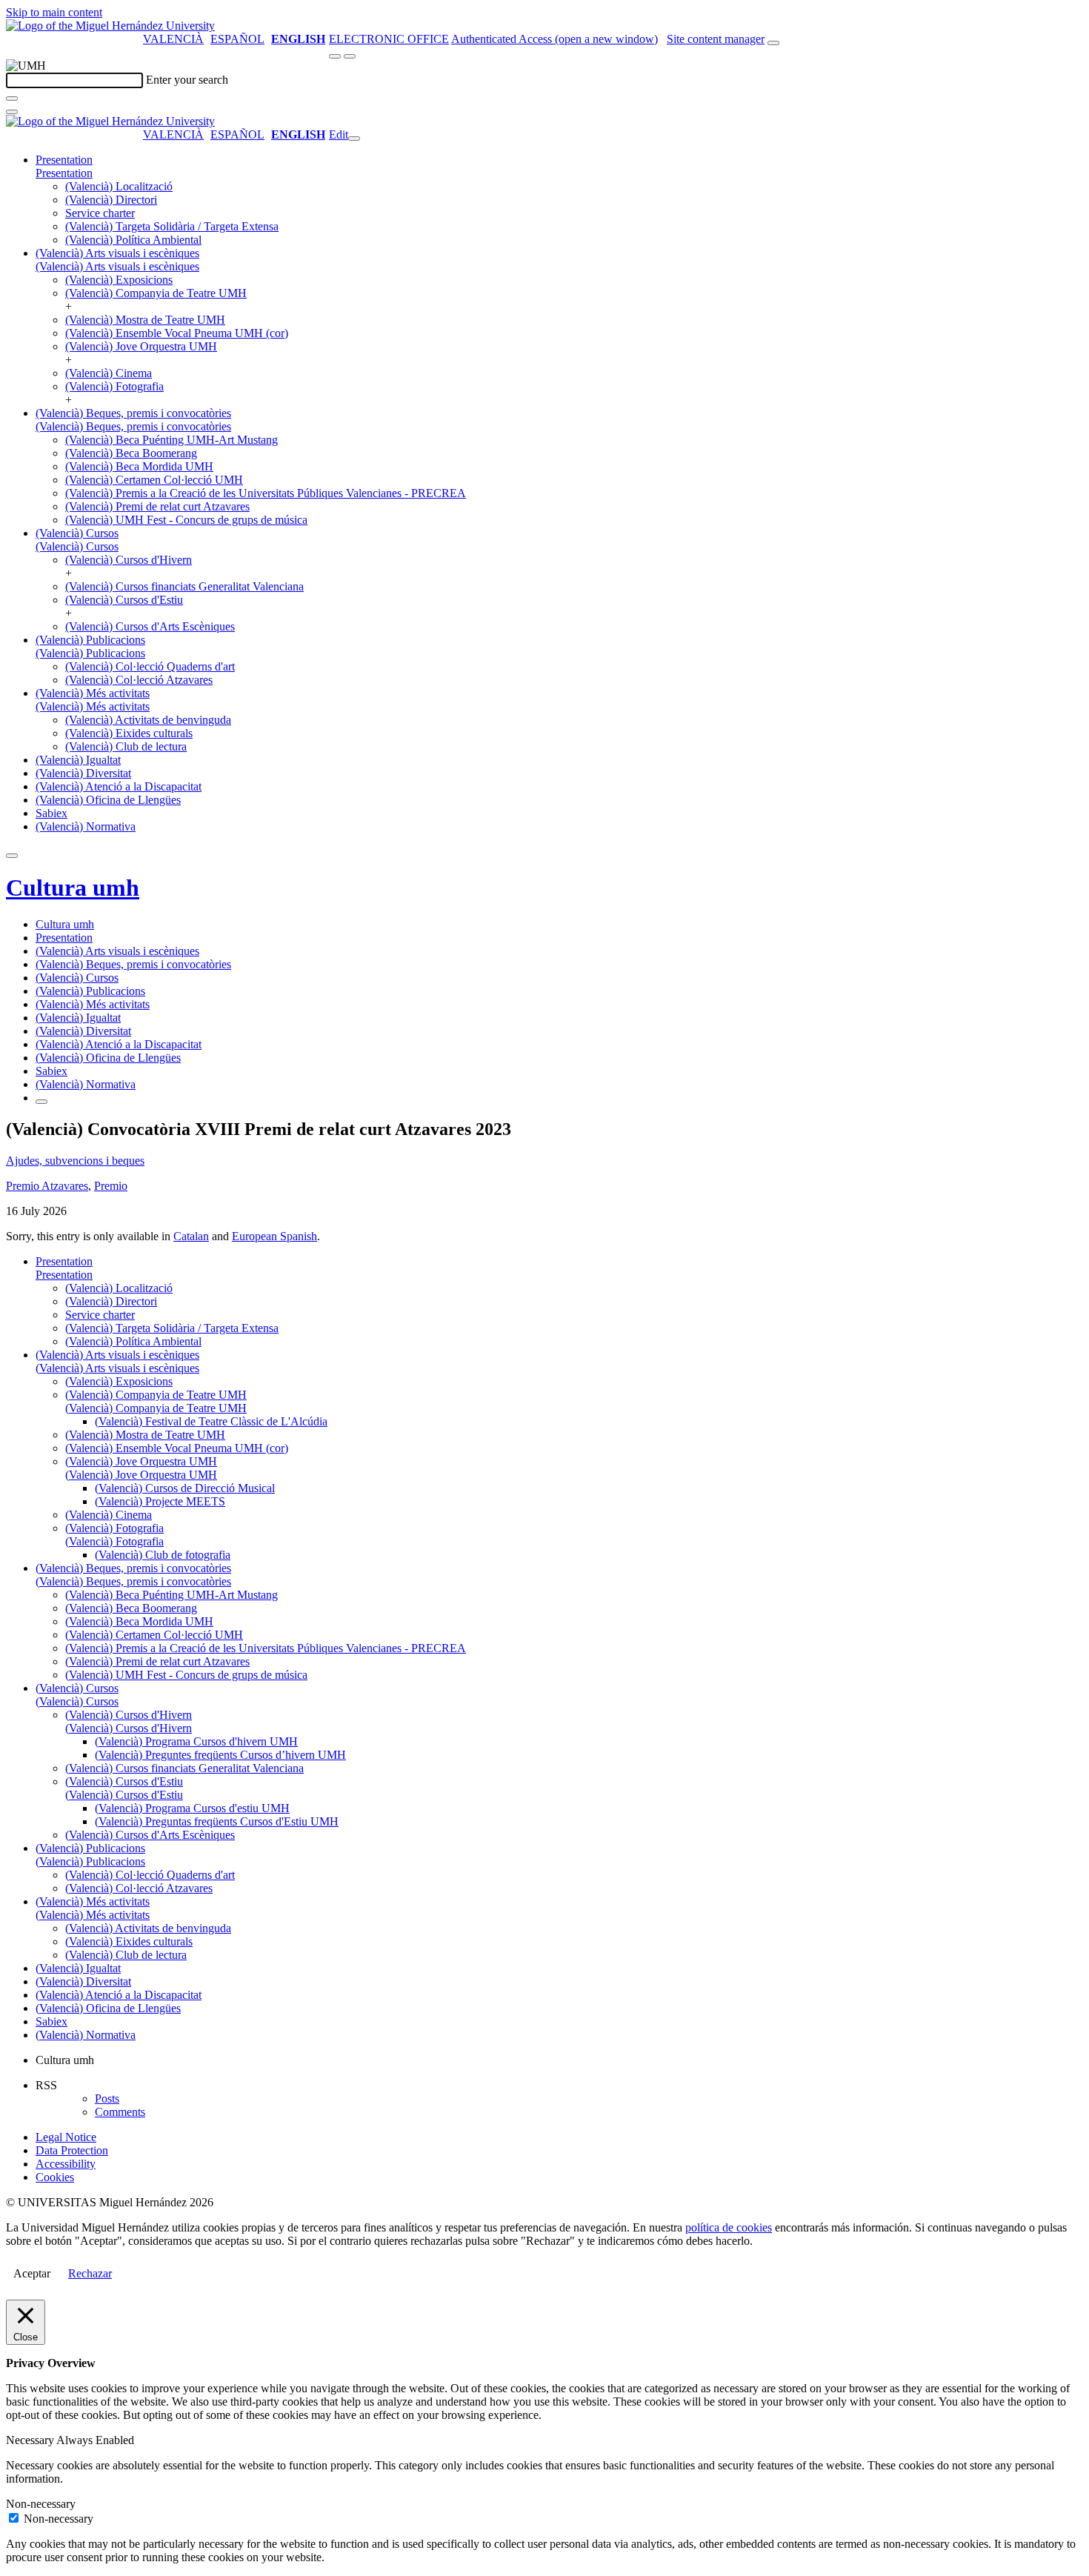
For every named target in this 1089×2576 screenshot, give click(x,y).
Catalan (191, 1236)
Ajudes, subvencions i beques (75, 1161)
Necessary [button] (31, 2440)
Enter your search (187, 80)
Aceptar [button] (32, 2273)
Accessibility (66, 2164)
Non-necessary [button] (41, 2504)
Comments (120, 2112)
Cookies (55, 2177)
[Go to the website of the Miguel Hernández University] (110, 26)
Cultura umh (73, 888)
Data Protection (72, 2150)
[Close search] (12, 112)
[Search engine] (773, 43)
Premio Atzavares (47, 1186)
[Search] (12, 99)
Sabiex (51, 813)
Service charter (100, 213)
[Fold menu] (354, 139)
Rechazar (90, 2273)
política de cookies (729, 2227)
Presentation (64, 160)
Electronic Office (389, 39)
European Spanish (274, 1236)
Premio (111, 1186)
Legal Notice (66, 2137)
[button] (64, 173)
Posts (107, 2099)
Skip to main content (54, 12)
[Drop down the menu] (350, 56)
